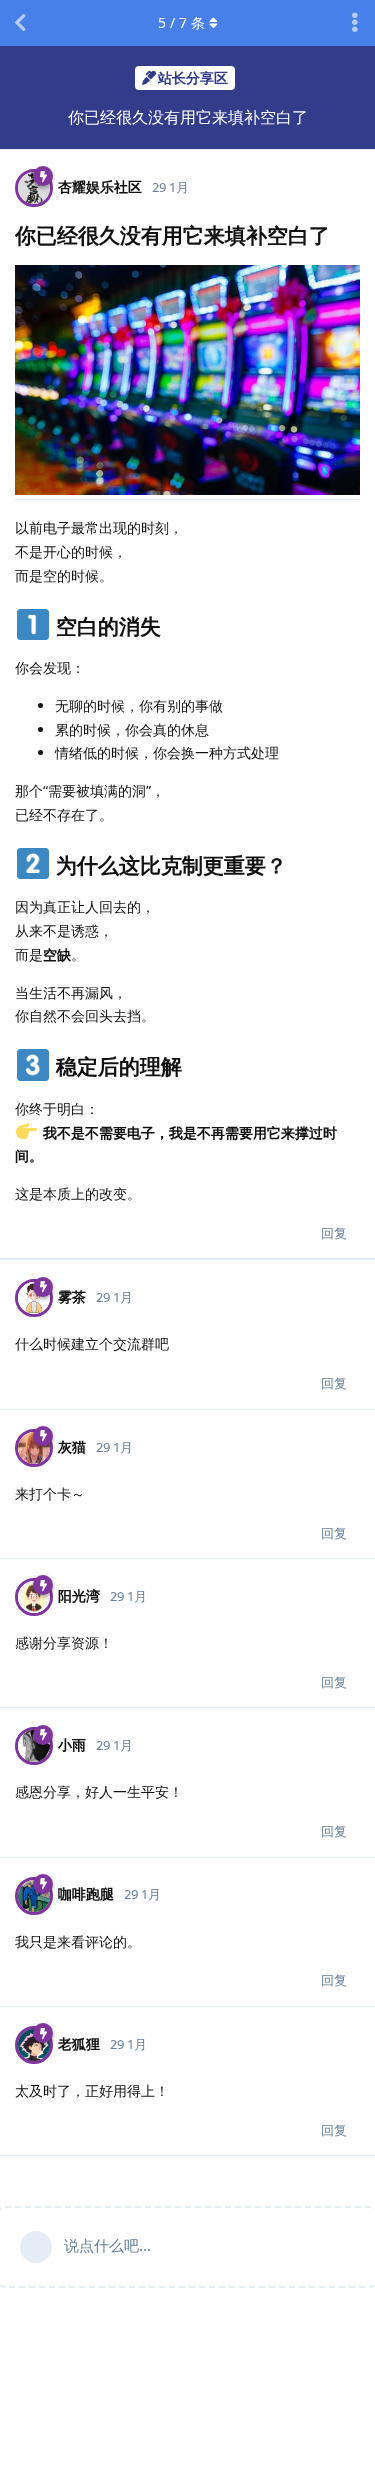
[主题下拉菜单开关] (355, 23)
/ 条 (181, 22)
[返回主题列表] (20, 23)
